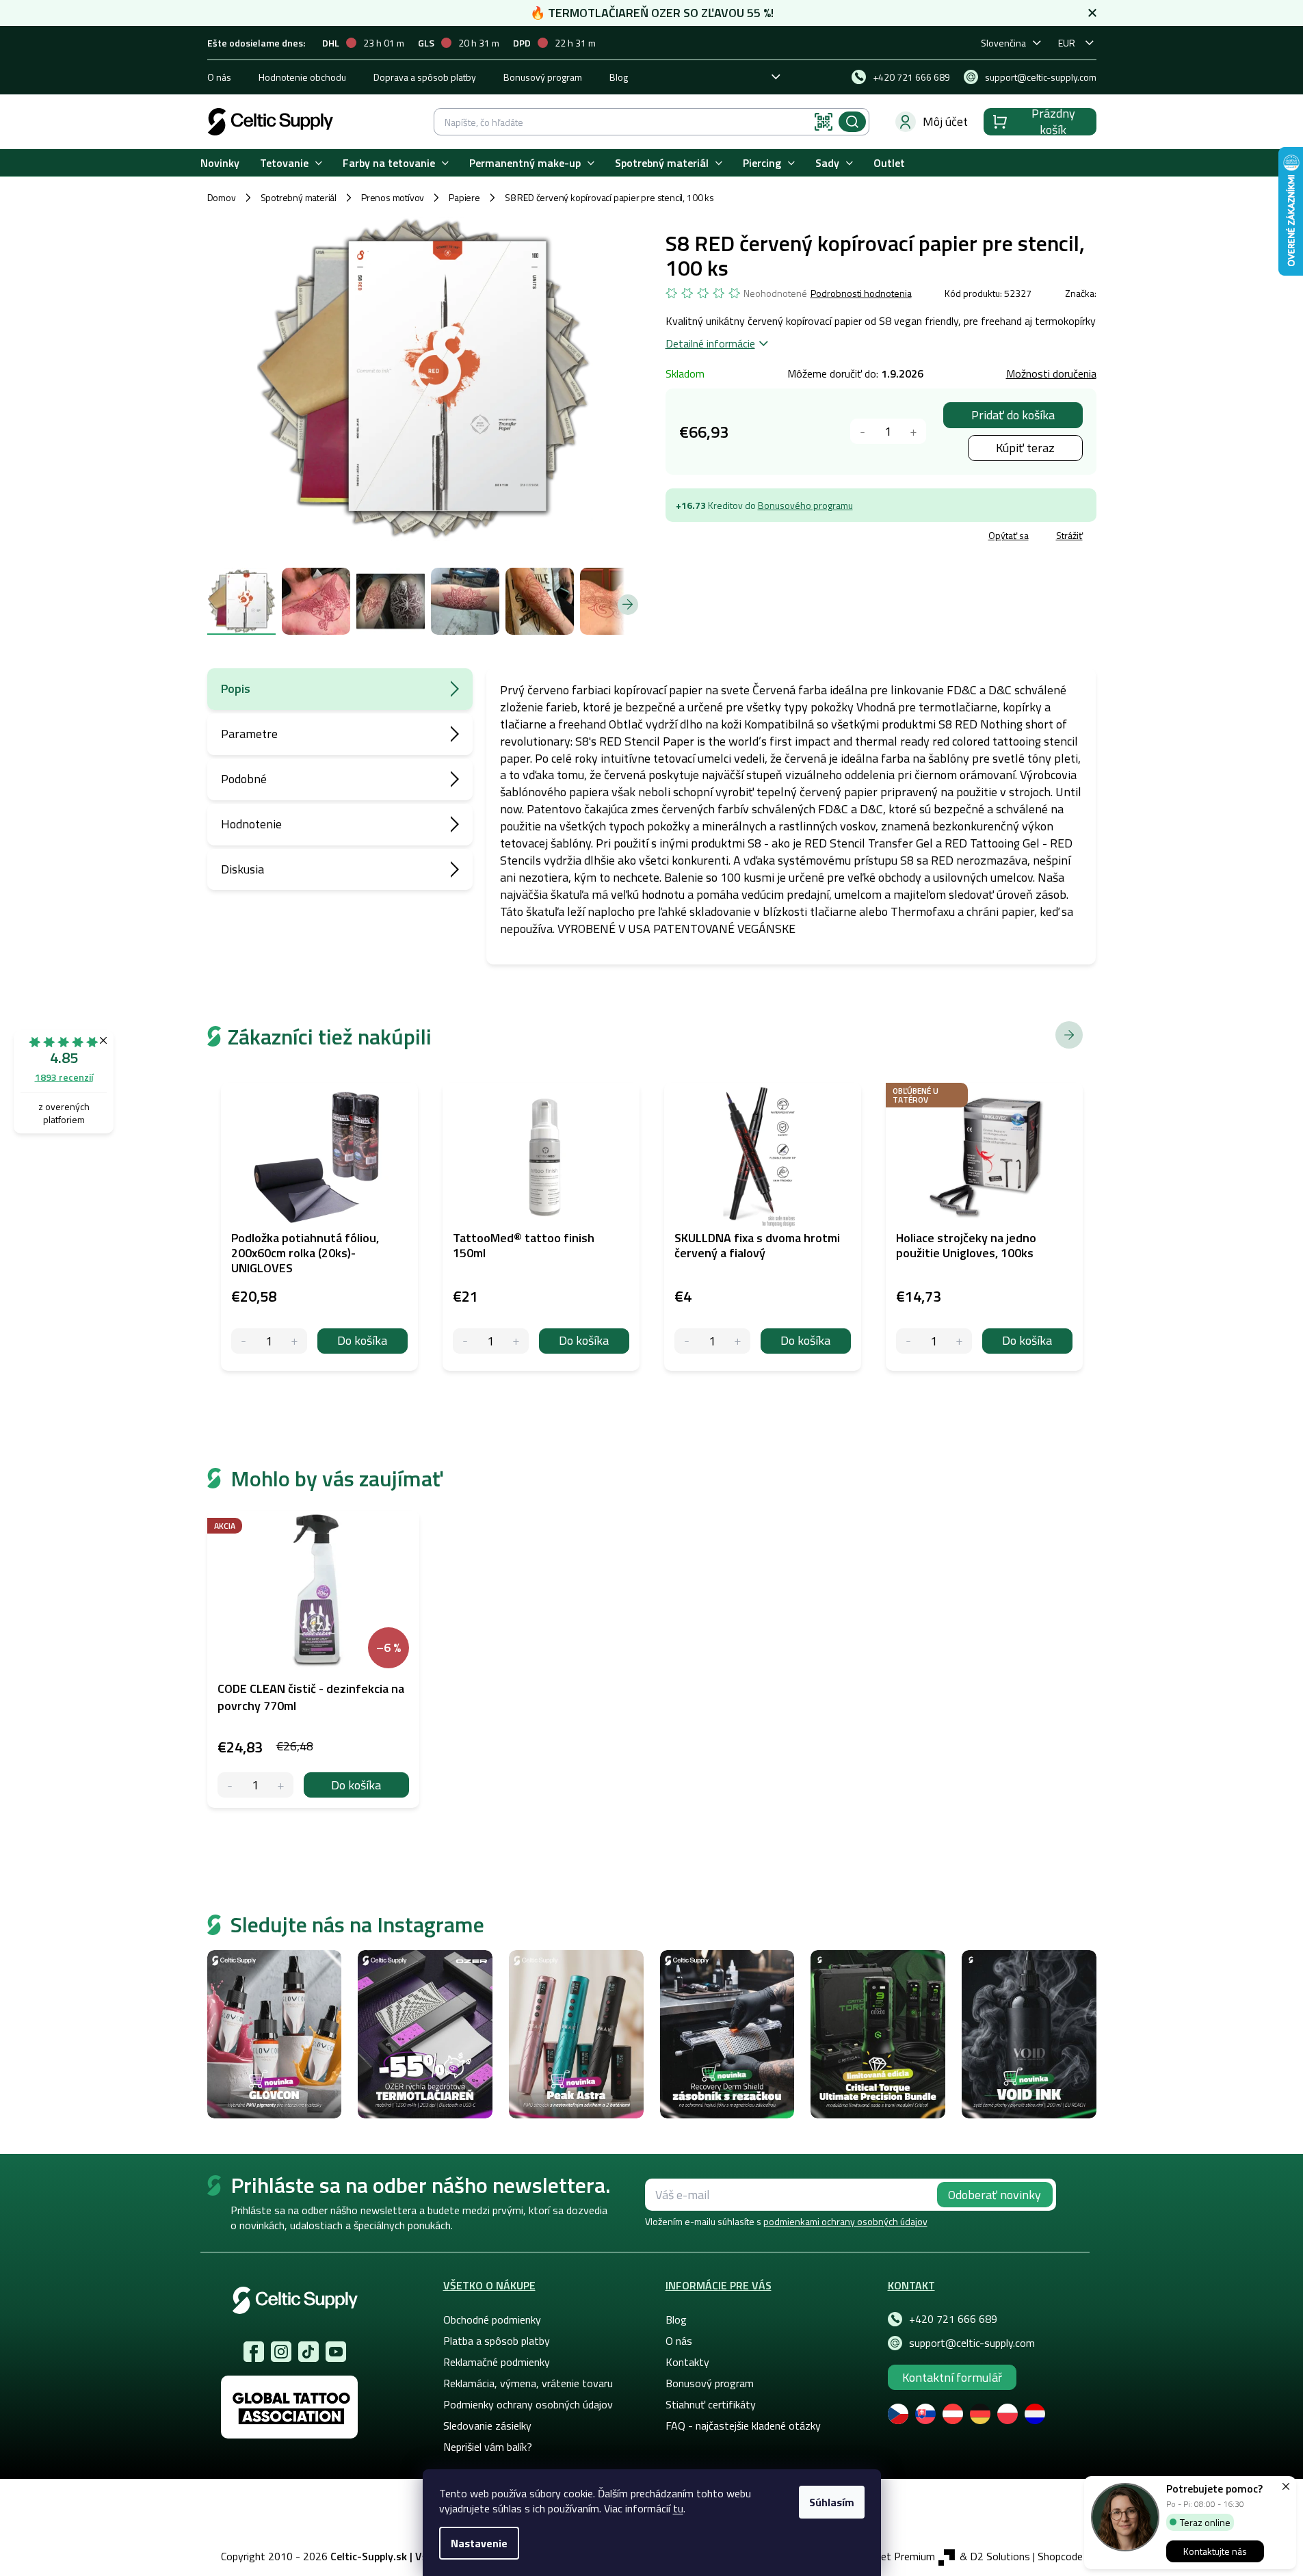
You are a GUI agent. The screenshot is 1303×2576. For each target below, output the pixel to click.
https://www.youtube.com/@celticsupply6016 (336, 2352)
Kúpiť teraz (1025, 448)
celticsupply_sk (281, 2352)
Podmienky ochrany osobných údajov (528, 2404)
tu (678, 2508)
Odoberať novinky (995, 2195)
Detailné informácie (710, 343)
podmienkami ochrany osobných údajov (845, 2221)
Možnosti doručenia (1051, 373)
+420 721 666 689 (953, 2319)
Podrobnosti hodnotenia (861, 293)
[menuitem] (220, 163)
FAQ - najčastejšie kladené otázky (743, 2426)
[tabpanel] (313, 1659)
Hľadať (852, 122)
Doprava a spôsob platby (425, 77)
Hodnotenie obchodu (302, 77)
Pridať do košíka (1013, 415)
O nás (219, 77)
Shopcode (1060, 2556)
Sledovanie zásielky (487, 2426)
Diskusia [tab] (242, 869)
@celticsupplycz (308, 2352)
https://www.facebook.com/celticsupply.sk (254, 2352)
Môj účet (945, 121)
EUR (1067, 43)
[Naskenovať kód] (824, 122)
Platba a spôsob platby (497, 2341)
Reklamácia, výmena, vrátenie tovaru (528, 2383)
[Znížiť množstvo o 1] (863, 431)
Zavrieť (765, 537)
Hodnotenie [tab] (251, 824)
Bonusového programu (805, 505)
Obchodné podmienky (492, 2319)
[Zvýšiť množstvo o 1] (913, 431)
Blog (619, 77)
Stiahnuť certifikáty (711, 2404)
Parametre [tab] (249, 734)
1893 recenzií (64, 1077)
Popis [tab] (236, 688)
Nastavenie (479, 2543)
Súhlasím (832, 2502)
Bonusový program (543, 77)
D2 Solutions (1000, 2556)
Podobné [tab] (244, 779)
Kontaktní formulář (952, 2377)
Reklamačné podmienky (497, 2362)
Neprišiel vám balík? (488, 2447)
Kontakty (687, 2362)
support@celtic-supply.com (972, 2343)
